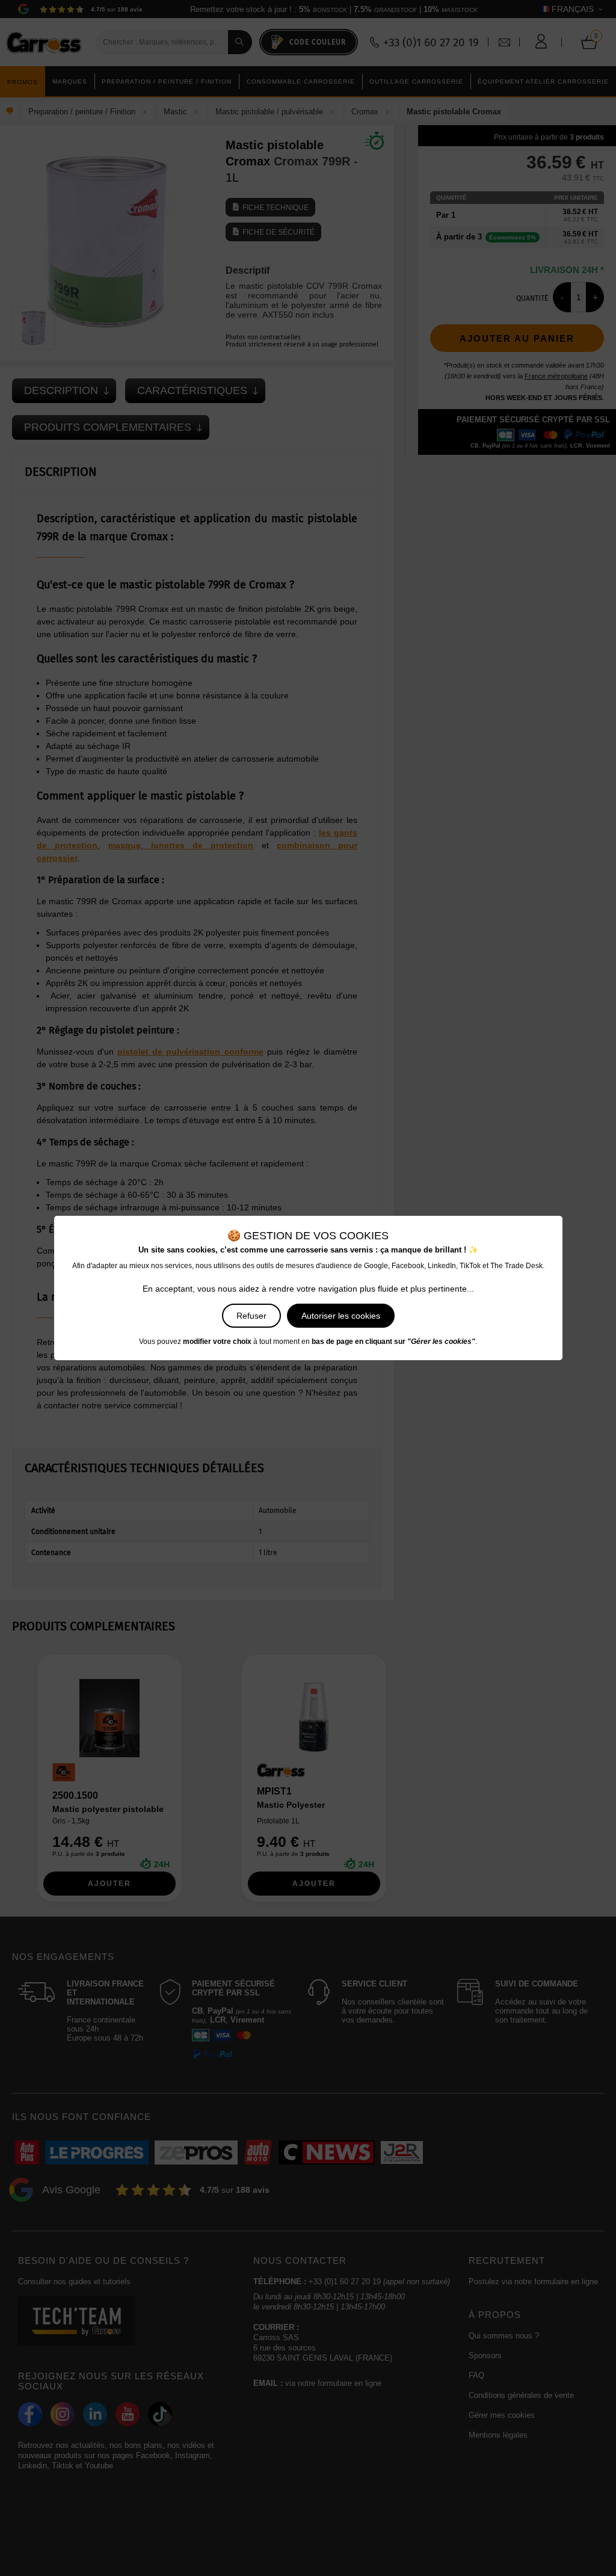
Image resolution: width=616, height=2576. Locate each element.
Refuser (251, 1316)
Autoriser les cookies (341, 1316)
